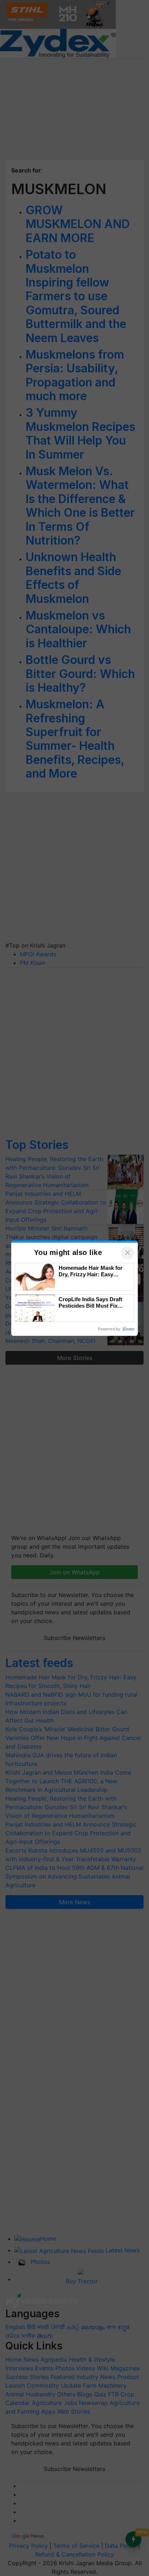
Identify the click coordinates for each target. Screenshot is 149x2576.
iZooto (128, 1329)
